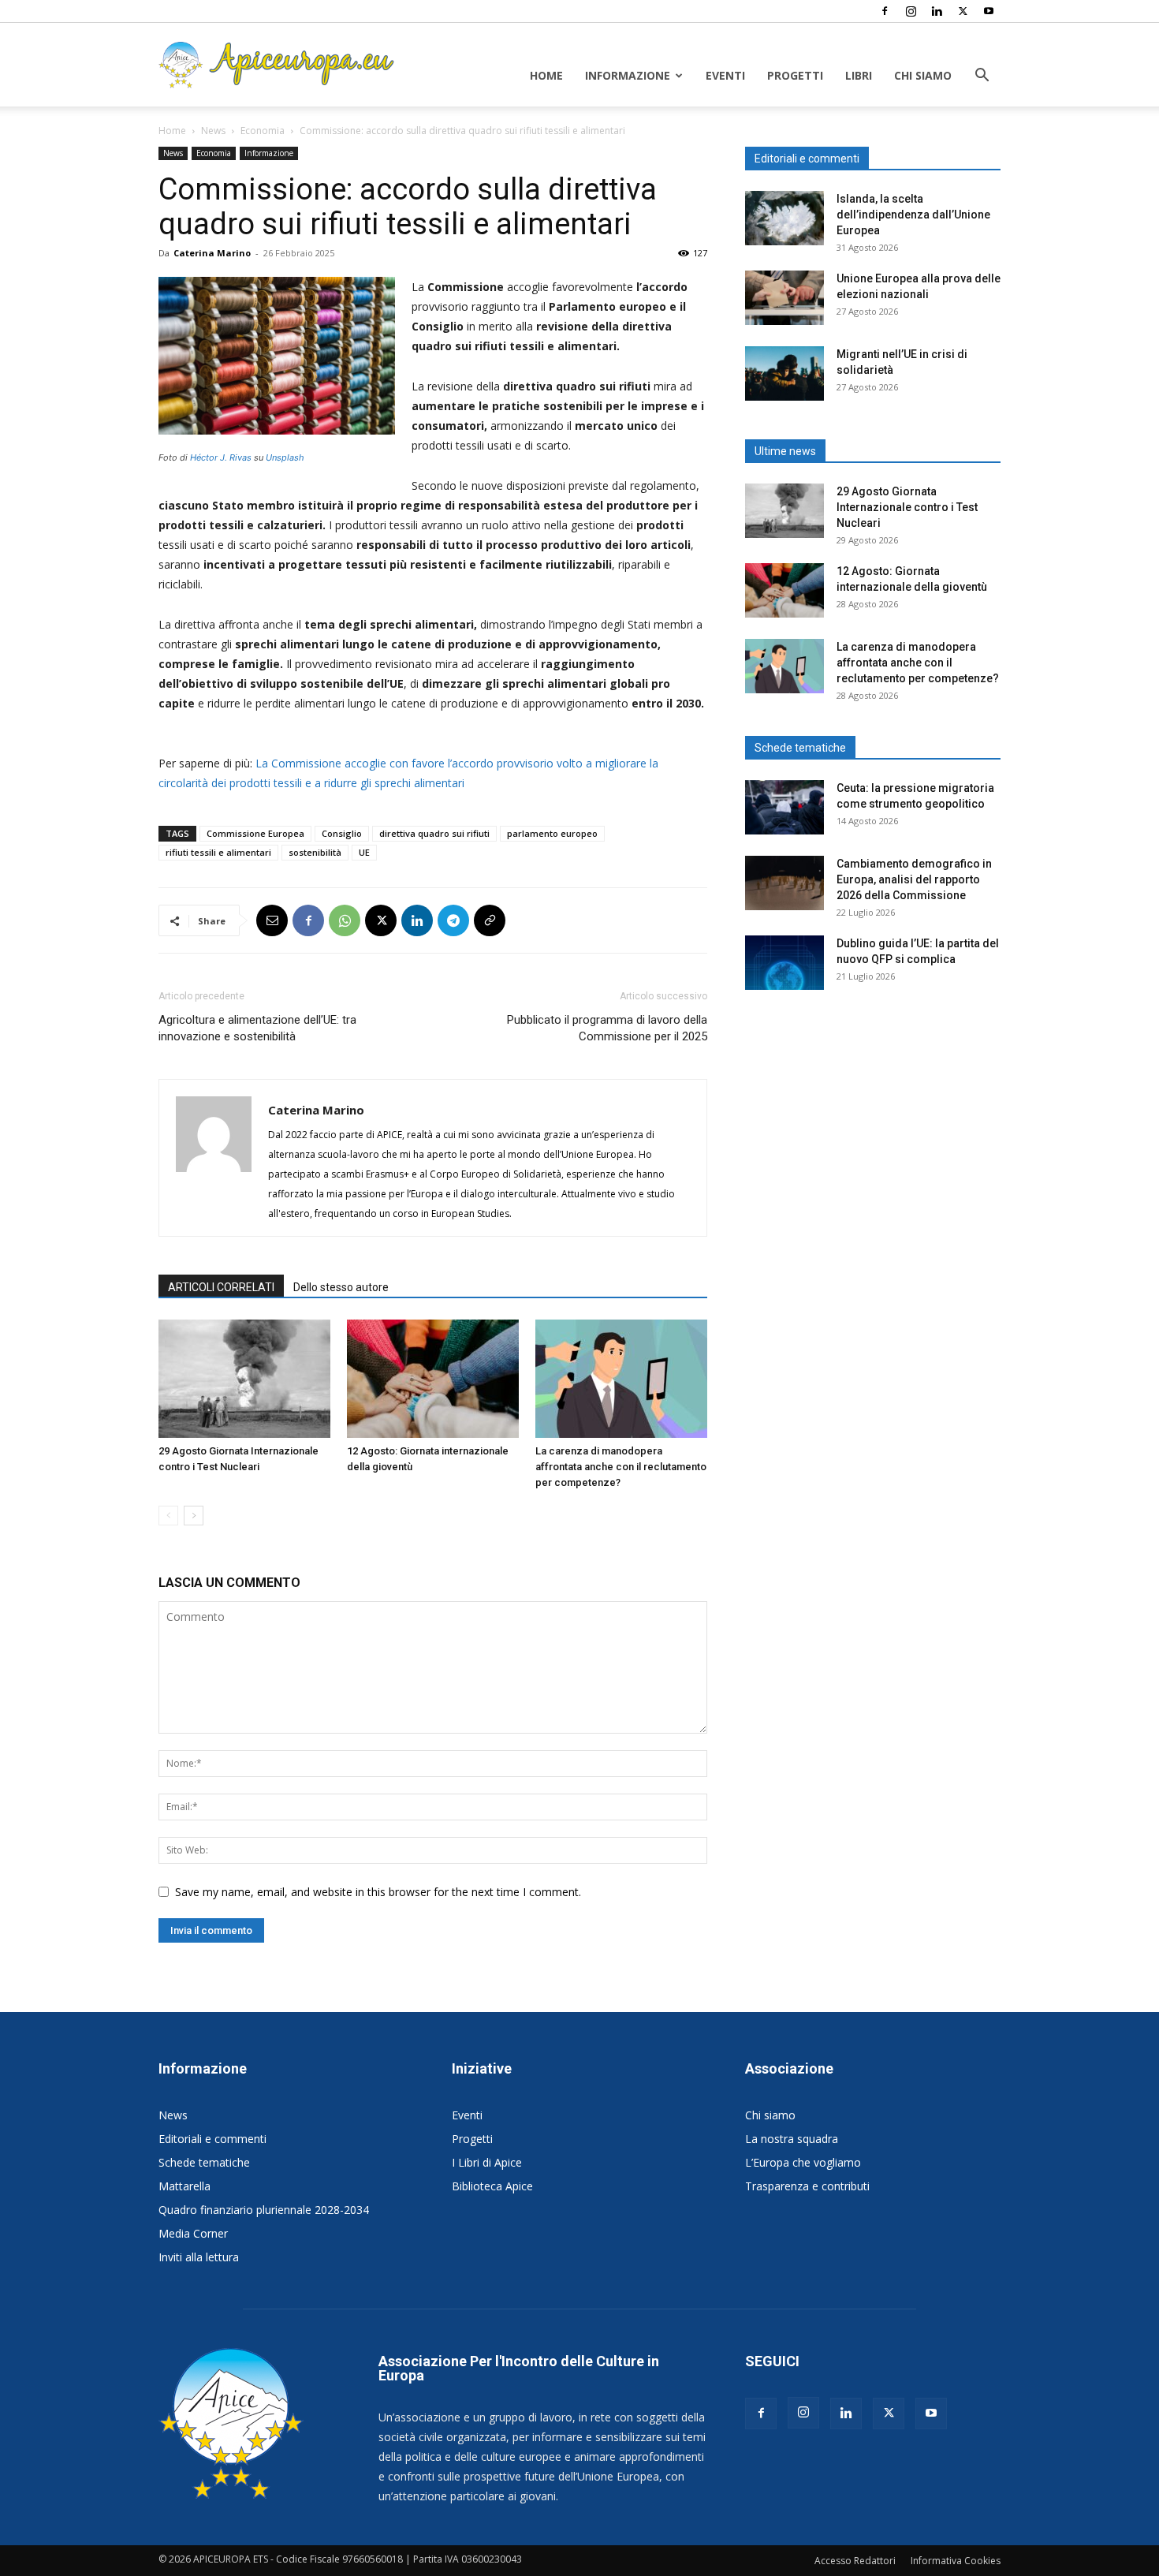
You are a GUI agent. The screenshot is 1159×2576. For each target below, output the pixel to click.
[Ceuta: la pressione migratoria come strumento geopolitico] (784, 807)
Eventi (725, 75)
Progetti (795, 75)
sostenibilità (315, 852)
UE (364, 852)
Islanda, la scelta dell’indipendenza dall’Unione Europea (913, 215)
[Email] (272, 920)
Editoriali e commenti (212, 2139)
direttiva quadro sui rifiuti (434, 833)
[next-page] (194, 1516)
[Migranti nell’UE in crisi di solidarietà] (784, 373)
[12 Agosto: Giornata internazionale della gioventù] (433, 1379)
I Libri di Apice (487, 2162)
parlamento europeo (552, 833)
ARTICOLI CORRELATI (221, 1287)
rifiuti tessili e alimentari (218, 852)
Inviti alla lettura (199, 2257)
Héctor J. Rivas (221, 457)
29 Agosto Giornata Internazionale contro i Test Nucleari (907, 507)
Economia (263, 131)
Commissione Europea (255, 833)
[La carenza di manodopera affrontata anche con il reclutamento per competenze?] (621, 1379)
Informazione (628, 75)
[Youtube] (989, 11)
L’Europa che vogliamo (803, 2162)
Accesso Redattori (855, 2561)
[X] (963, 11)
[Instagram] (911, 11)
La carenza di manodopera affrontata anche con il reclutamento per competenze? (621, 1467)
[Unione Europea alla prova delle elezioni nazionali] (784, 298)
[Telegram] (453, 920)
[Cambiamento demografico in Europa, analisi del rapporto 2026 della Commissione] (784, 883)
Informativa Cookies (956, 2561)
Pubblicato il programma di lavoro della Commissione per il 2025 (607, 1028)
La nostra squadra (792, 2139)
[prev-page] (168, 1516)
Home (546, 75)
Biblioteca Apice (492, 2186)
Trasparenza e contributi (807, 2186)
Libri (859, 75)
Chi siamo (923, 75)
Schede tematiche (204, 2162)
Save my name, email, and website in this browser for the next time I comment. (378, 1892)
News (213, 131)
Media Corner (193, 2233)
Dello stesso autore (341, 1287)
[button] (982, 77)
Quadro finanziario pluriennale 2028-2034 (264, 2210)
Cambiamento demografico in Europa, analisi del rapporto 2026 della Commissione (914, 879)
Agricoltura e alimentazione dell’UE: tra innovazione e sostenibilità (257, 1028)
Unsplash (285, 457)
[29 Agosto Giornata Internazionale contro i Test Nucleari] (244, 1379)
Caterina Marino (212, 253)
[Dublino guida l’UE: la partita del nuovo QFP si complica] (784, 963)
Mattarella (184, 2186)
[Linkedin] (937, 11)
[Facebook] (885, 11)
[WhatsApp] (345, 920)
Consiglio (342, 833)
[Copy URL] (490, 920)
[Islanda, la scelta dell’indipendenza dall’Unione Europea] (784, 218)
